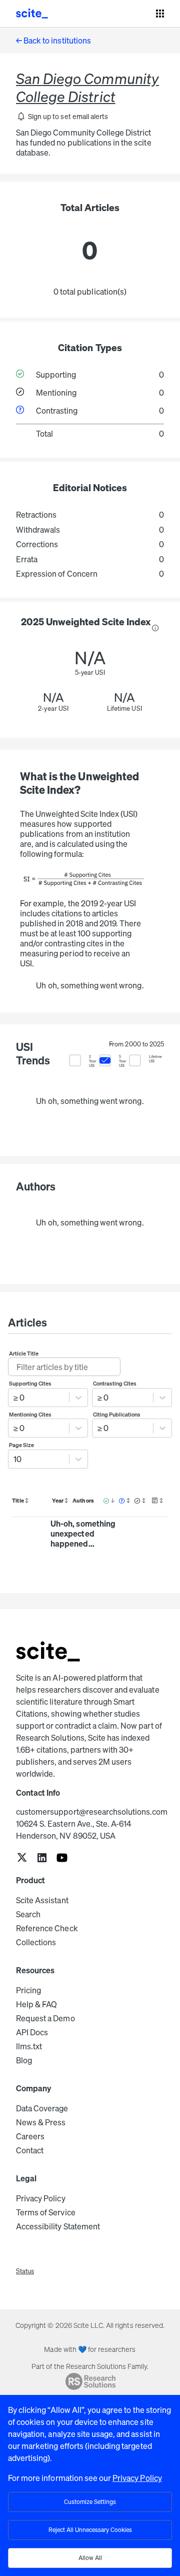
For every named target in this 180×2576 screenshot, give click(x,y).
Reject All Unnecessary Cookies (90, 2530)
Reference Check (47, 1928)
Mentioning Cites (30, 1415)
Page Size (21, 1445)
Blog (24, 2060)
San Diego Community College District (87, 88)
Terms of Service (46, 2212)
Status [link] (25, 2271)
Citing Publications (117, 1415)
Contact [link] (30, 2150)
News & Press (41, 2122)
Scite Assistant (42, 1900)
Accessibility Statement (58, 2226)
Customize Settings (90, 2502)
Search (28, 1914)
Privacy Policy (41, 2198)
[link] (22, 1858)
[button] (62, 117)
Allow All (90, 2558)
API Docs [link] (32, 2032)
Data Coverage (42, 2108)
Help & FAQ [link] (36, 2004)
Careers (30, 2136)
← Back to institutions (53, 41)
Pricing (28, 1990)
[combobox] (14, 1398)
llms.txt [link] (29, 2046)
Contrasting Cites (115, 1384)
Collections (36, 1942)
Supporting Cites (30, 1384)
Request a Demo (45, 2018)
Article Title (24, 1354)
